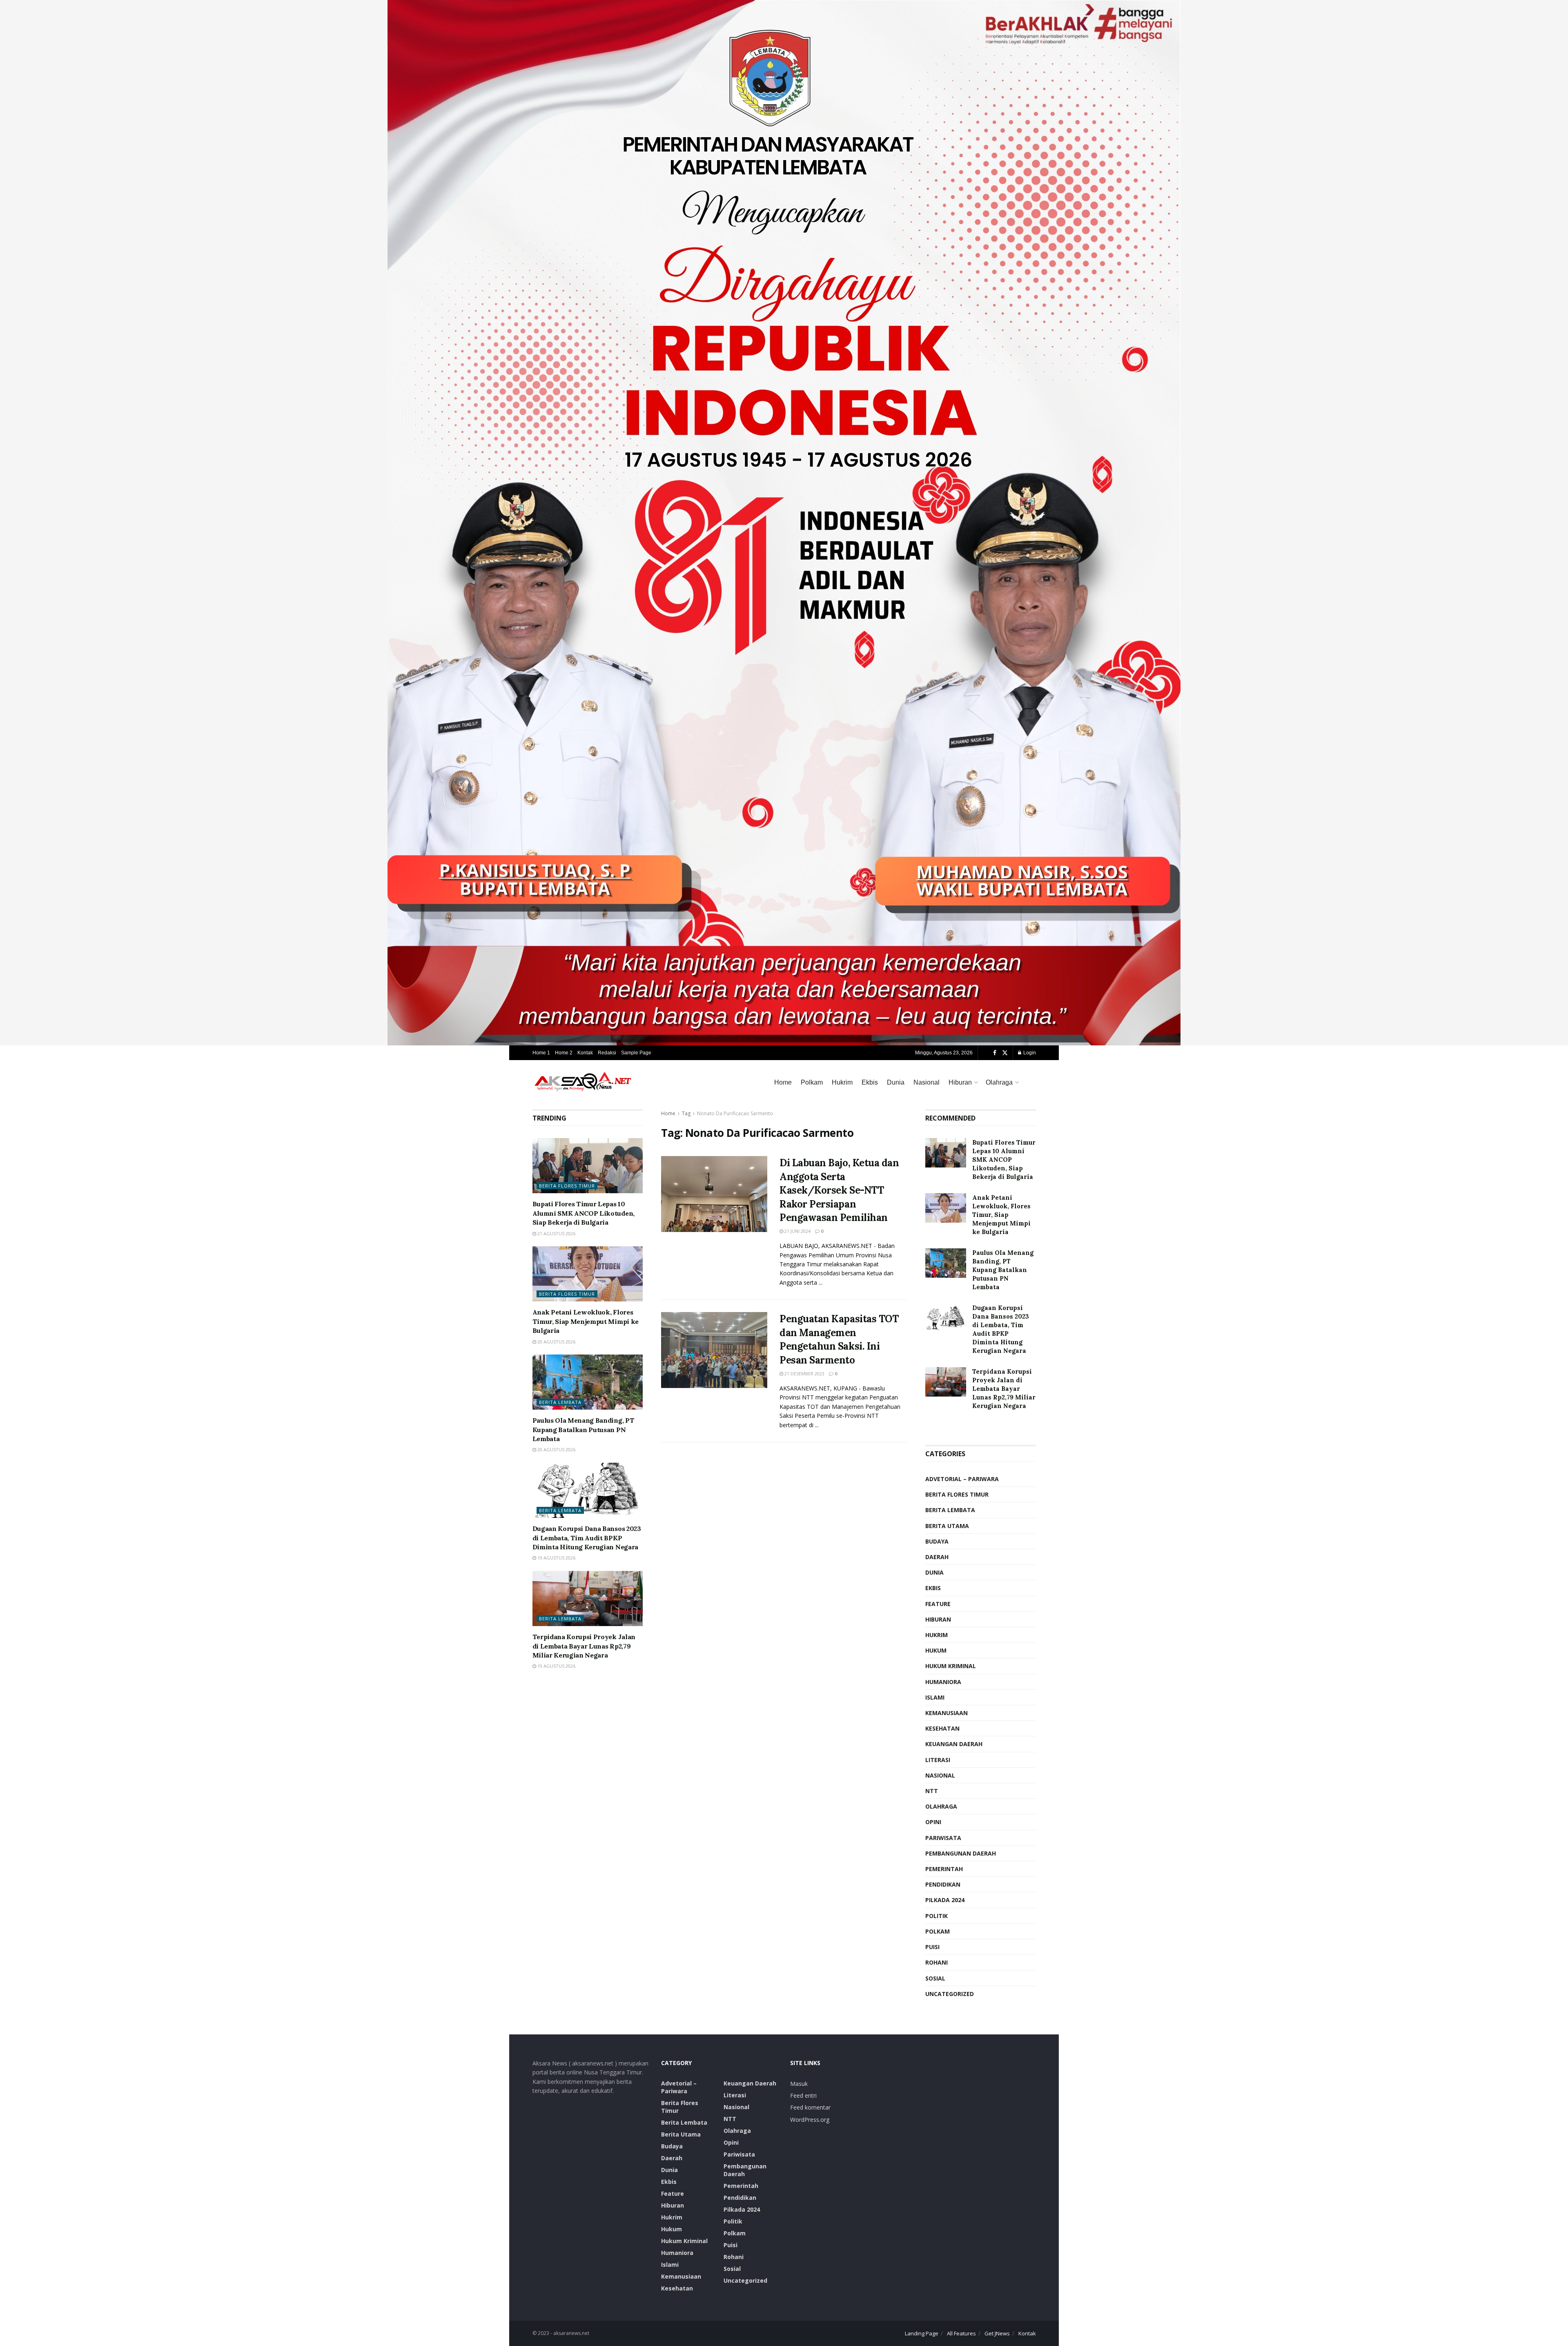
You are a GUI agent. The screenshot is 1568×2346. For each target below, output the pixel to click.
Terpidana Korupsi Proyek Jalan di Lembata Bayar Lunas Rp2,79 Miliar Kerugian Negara (584, 1646)
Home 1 (541, 1053)
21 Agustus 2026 (556, 1233)
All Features (961, 2333)
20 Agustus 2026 (556, 1342)
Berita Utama (947, 1526)
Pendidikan (943, 1884)
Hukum (936, 1650)
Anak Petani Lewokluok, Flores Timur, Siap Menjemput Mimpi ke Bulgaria (586, 1321)
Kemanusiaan (947, 1713)
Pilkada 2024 (945, 1900)
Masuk (799, 2084)
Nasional (927, 1082)
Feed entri (803, 2095)
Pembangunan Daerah (961, 1853)
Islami (935, 1697)
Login (1029, 1053)
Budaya (937, 1541)
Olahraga (999, 1082)
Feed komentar (810, 2107)
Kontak (585, 1053)
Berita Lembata (560, 1402)
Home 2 (564, 1053)
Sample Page (636, 1053)
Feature (938, 1604)
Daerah (937, 1557)
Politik (937, 1916)
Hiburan (960, 1082)
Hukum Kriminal (951, 1666)
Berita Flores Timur (567, 1186)
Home (783, 1082)
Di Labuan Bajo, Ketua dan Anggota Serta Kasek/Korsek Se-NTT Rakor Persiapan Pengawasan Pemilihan (839, 1190)
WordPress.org (810, 2120)
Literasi (938, 1760)
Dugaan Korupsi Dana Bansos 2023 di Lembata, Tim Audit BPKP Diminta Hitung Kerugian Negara (587, 1538)
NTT (932, 1791)
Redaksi (607, 1053)
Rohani (937, 1962)
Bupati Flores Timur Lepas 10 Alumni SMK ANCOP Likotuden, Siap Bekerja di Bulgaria (584, 1213)
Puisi (932, 1947)
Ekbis (870, 1082)
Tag (686, 1113)
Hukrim (842, 1082)
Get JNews (997, 2333)
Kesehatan (942, 1728)
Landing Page (922, 2333)
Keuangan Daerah (954, 1744)
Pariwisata (943, 1838)
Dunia (896, 1082)
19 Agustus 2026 (556, 1558)
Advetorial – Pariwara (962, 1479)
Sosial (935, 1978)
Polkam (812, 1082)
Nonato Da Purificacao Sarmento (735, 1113)
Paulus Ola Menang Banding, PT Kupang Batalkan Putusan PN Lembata (584, 1429)
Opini (933, 1822)
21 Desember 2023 (804, 1374)
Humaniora (943, 1682)
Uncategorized (950, 1994)
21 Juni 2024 (797, 1231)
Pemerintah (944, 1869)
